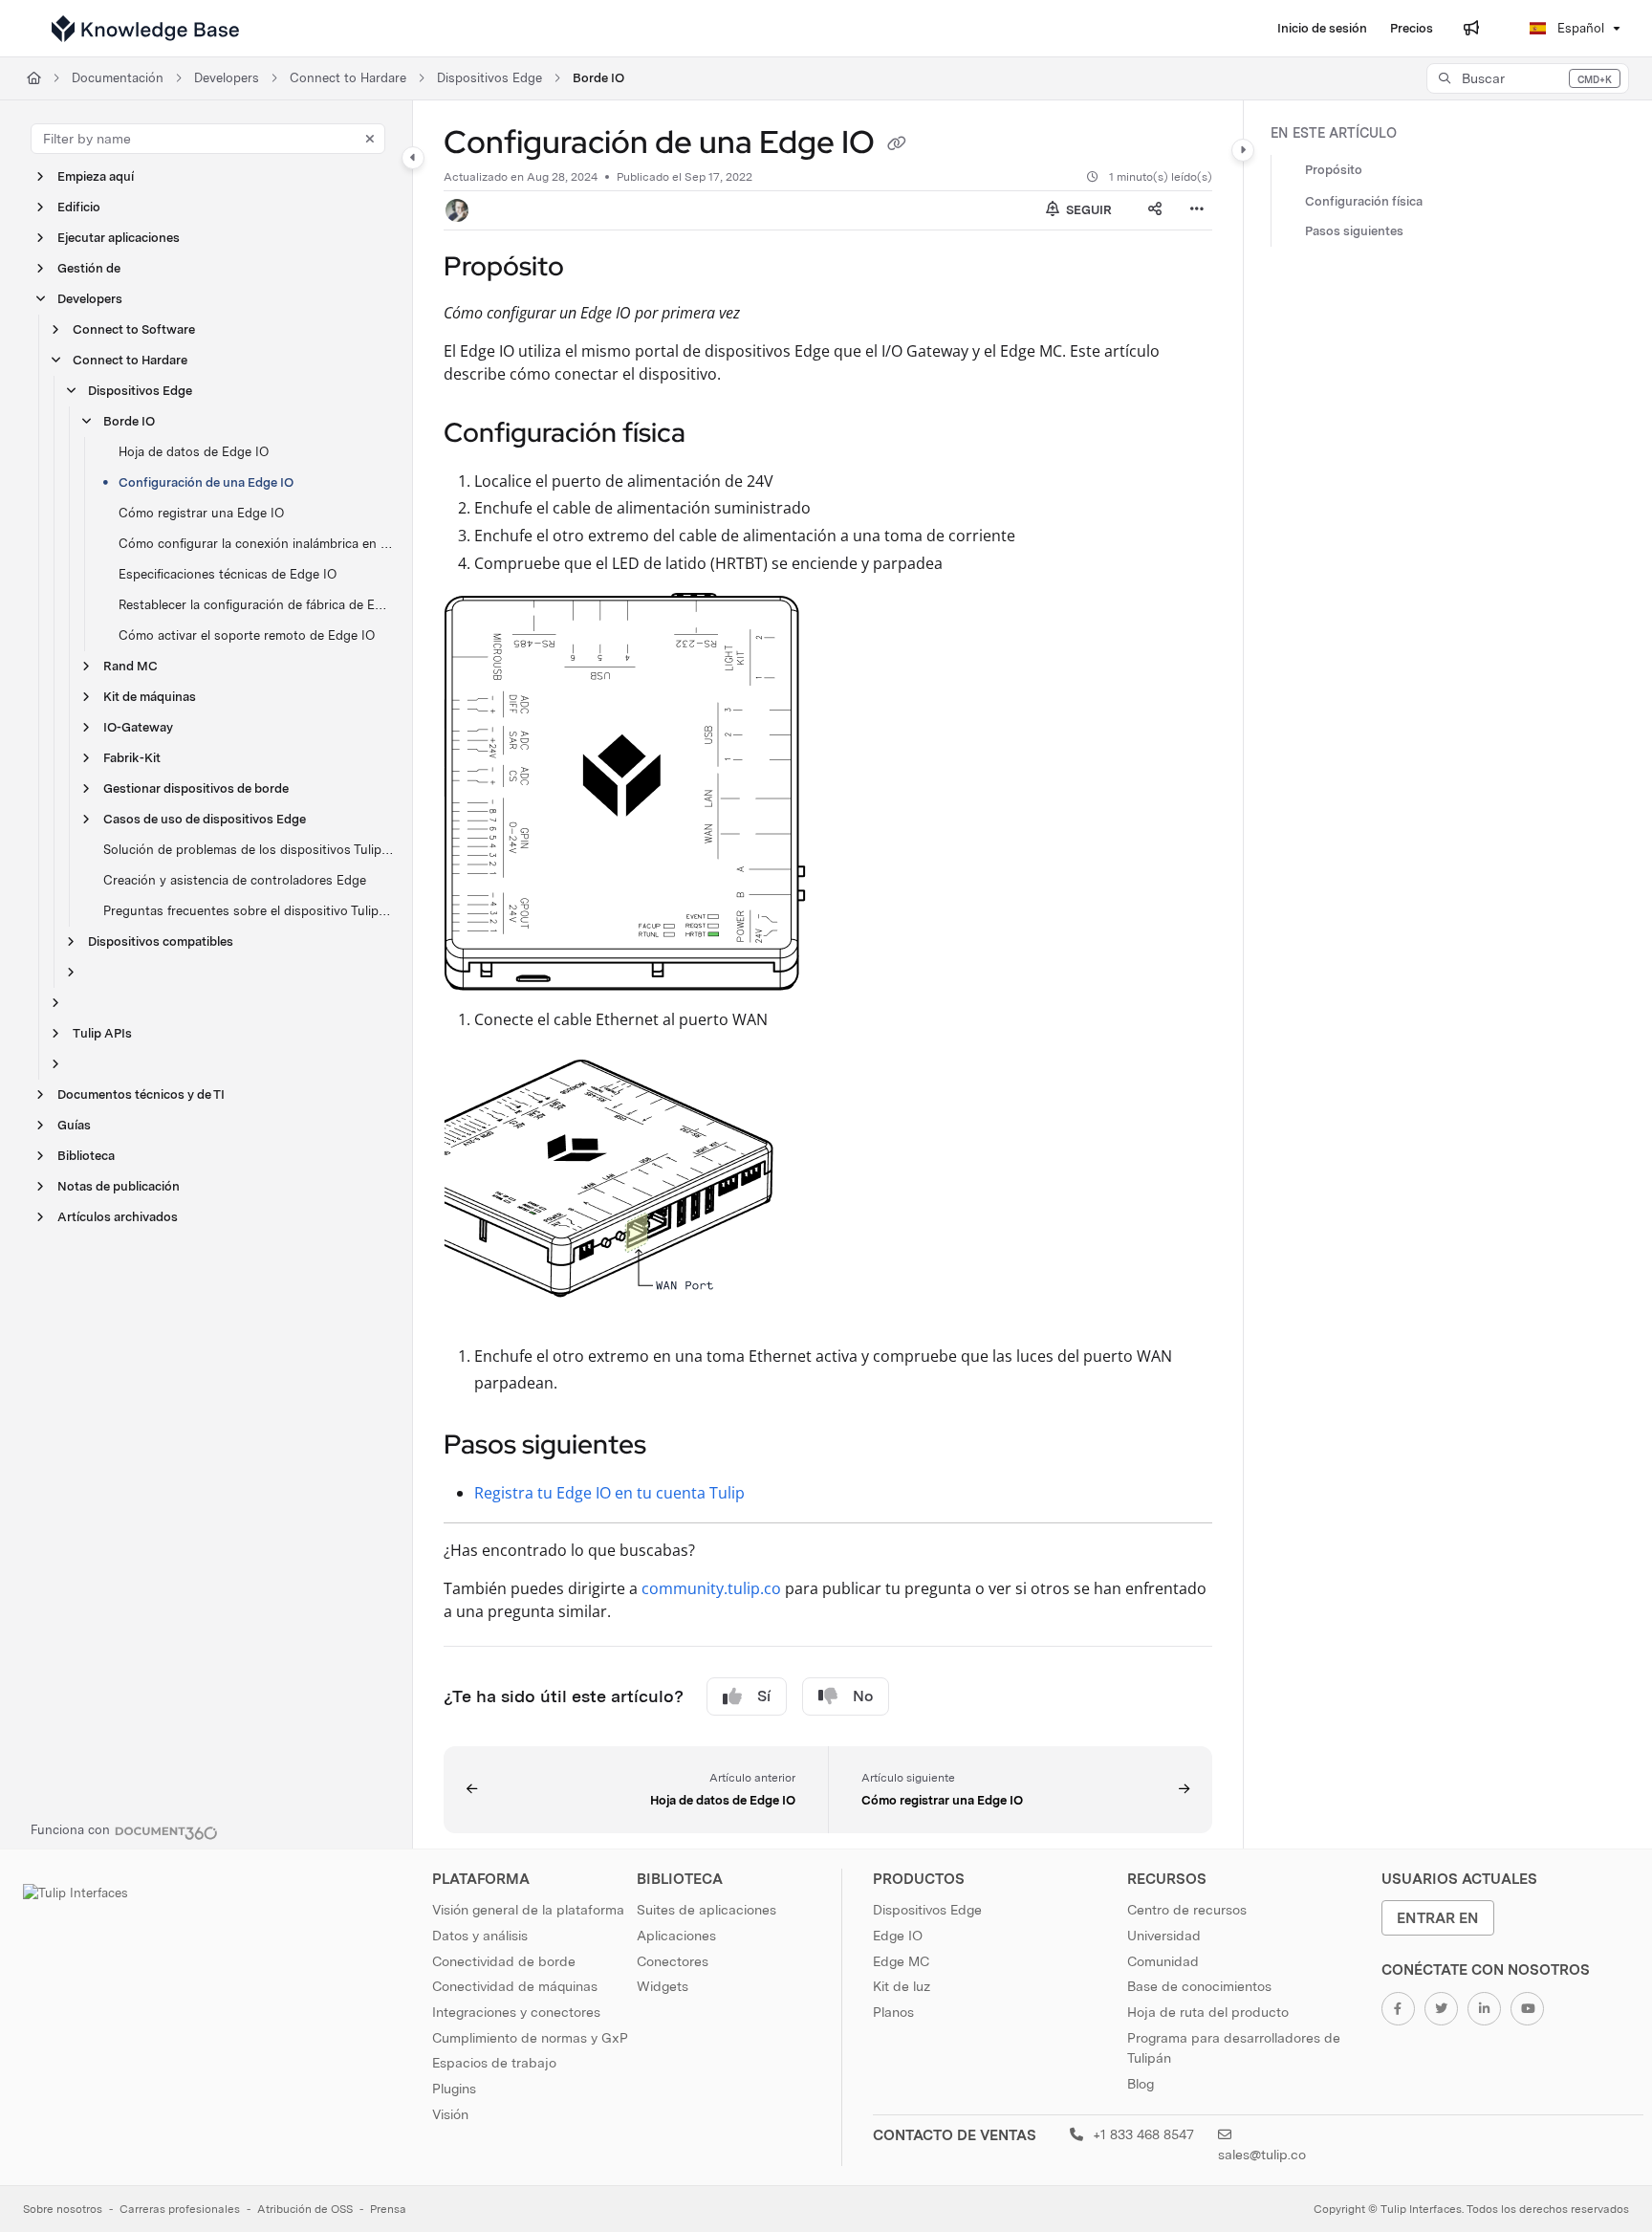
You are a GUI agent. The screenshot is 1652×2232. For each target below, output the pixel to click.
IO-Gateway (138, 727)
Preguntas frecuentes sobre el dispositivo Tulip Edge (248, 911)
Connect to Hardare (348, 78)
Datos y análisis (480, 1936)
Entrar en (1438, 1918)
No (863, 1696)
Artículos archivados (118, 1217)
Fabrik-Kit (132, 758)
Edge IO (898, 1936)
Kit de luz (902, 1986)
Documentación (118, 78)
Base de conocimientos (1199, 1986)
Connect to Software (134, 329)
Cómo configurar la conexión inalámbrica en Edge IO (256, 544)
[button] (1528, 78)
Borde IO (598, 78)
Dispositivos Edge (489, 78)
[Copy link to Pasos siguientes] (677, 1447)
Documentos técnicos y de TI (141, 1094)
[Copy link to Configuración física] (716, 434)
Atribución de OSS (305, 2209)
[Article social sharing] (1155, 210)
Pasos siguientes (1354, 232)
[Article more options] (1197, 210)
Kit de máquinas (150, 697)
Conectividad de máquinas (515, 1986)
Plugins (454, 2089)
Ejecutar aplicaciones (119, 238)
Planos (893, 2012)
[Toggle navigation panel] (413, 158)
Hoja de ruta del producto (1208, 2012)
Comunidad (1163, 1961)
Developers (227, 78)
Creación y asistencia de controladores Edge (235, 880)
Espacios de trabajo (494, 2063)
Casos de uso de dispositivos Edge (205, 819)
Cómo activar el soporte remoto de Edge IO (247, 635)
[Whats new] (1471, 29)
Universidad (1164, 1936)
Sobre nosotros (63, 2209)
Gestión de (89, 268)
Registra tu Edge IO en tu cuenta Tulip (609, 1493)
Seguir (1087, 210)
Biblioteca (86, 1156)
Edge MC (901, 1961)
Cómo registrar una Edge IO (201, 513)
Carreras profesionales (180, 2209)
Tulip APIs (102, 1033)
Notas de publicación (119, 1186)
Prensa (388, 2209)
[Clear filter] (370, 139)
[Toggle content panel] (1243, 150)
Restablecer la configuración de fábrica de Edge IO (256, 605)
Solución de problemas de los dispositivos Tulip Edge (248, 850)
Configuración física (1364, 201)
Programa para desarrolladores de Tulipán (1234, 2048)
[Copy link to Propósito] (595, 268)
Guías (74, 1125)
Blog (1141, 2084)
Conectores (673, 1961)
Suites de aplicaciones (706, 1910)
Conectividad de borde (504, 1961)
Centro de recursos (1187, 1910)
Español (1579, 28)
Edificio (79, 207)
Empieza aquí (96, 176)
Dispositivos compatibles (161, 941)
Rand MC (130, 666)
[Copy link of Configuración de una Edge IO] (897, 145)
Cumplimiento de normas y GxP (530, 2038)
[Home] (145, 29)
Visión (450, 2114)
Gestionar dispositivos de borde (196, 788)
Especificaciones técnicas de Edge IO (228, 574)
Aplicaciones (676, 1936)
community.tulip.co (711, 1588)
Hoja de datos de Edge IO (194, 452)
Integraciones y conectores (516, 2012)
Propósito (1334, 171)
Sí (764, 1696)
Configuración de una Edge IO (206, 482)
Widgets (663, 1986)
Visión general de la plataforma (528, 1910)
